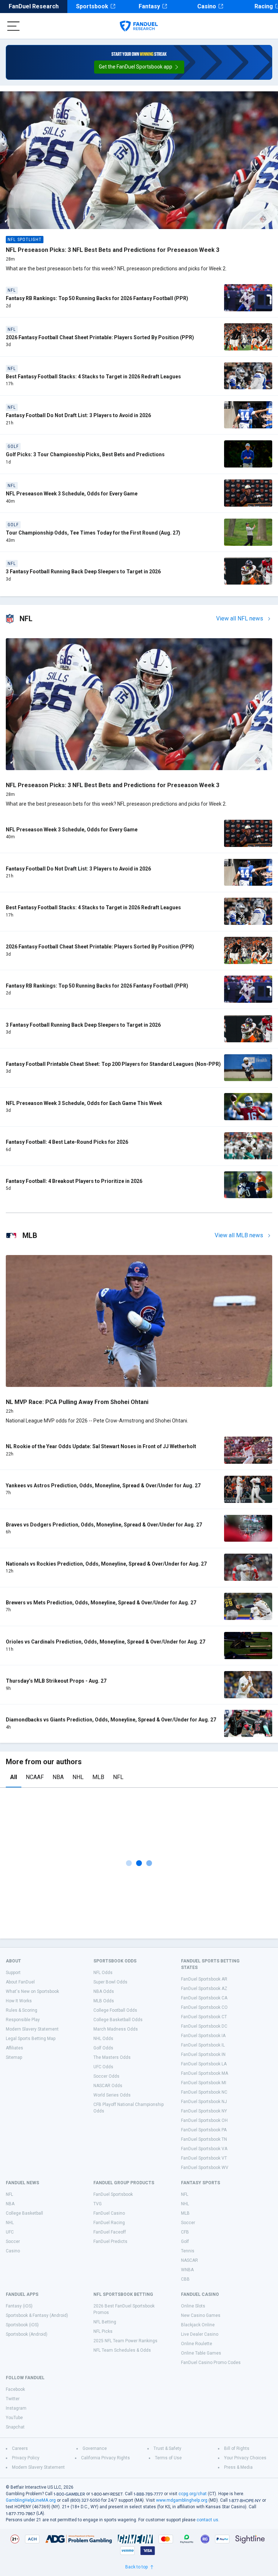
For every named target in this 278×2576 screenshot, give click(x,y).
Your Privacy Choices (245, 2458)
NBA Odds (104, 1991)
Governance (95, 2448)
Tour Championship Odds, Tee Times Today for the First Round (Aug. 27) (93, 533)
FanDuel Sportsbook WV (205, 2168)
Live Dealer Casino (200, 2334)
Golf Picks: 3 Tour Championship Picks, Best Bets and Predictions (85, 454)
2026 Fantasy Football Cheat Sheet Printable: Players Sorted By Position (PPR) (100, 337)
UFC (10, 2232)
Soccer (13, 2241)
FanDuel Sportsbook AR (204, 1979)
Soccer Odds (106, 2076)
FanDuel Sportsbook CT (204, 2017)
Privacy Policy (26, 2458)
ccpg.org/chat (193, 2494)
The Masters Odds (112, 2057)
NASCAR (189, 2260)
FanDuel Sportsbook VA (204, 2149)
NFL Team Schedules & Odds (122, 2350)
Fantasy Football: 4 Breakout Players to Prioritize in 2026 (74, 1181)
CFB (185, 2232)
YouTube (14, 2418)
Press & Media (238, 2467)
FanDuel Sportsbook (113, 2194)
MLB (98, 1777)
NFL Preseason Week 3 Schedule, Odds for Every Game (72, 494)
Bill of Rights (237, 2448)
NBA (58, 1777)
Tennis (188, 2251)
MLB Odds (104, 2001)
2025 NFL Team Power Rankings (125, 2341)
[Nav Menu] (13, 26)
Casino (207, 6)
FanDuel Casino (109, 2213)
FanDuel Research (34, 6)
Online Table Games (201, 2353)
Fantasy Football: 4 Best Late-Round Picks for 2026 (67, 1142)
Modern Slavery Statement (32, 2029)
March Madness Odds (116, 2029)
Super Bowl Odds (110, 1982)
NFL (118, 1777)
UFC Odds (103, 2067)
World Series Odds (112, 2095)
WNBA (187, 2270)
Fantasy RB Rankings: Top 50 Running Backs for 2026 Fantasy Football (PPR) (97, 298)
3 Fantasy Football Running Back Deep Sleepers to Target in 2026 (83, 572)
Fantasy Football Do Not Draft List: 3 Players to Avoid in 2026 (78, 415)
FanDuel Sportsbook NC (204, 2092)
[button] (139, 67)
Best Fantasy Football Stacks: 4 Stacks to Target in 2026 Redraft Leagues (93, 377)
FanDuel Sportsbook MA (205, 2073)
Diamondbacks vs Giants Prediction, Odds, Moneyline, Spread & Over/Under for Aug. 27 (111, 1720)
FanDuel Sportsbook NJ (204, 2102)
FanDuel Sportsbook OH (204, 2120)
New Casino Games (201, 2315)
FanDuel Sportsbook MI (204, 2083)
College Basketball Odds (118, 2020)
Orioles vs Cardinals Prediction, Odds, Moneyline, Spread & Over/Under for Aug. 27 (106, 1642)
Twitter (13, 2399)
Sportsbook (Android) (27, 2334)
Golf (185, 2241)
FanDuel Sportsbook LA (204, 2064)
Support (13, 1973)
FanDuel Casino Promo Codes (211, 2363)
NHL (78, 1777)
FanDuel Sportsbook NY (204, 2111)
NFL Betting (105, 2322)
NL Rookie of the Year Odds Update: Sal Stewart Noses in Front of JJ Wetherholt (101, 1446)
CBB (185, 2279)
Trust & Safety (167, 2448)
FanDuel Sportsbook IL (203, 2045)
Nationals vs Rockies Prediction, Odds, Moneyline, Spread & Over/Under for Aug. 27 (106, 1564)
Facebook (15, 2389)
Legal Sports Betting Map (31, 2039)
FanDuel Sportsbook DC (204, 2026)
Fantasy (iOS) (19, 2306)
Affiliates (14, 2048)
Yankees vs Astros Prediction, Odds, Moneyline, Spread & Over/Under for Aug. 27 (103, 1486)
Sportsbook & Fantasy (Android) (37, 2315)
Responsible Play (23, 2020)
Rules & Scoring (22, 2010)
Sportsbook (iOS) (22, 2325)
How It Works (19, 2001)
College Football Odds (115, 2010)
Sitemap (14, 2057)
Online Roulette (197, 2344)
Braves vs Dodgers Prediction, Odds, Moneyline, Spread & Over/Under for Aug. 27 (104, 1525)
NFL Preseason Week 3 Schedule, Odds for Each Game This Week (84, 1103)
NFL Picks (103, 2331)
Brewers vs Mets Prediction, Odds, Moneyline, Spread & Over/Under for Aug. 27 (101, 1603)
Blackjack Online (198, 2325)
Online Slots (193, 2306)
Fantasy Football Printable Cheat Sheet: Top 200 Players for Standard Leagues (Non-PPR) (113, 1064)
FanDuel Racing (109, 2223)
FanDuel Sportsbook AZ (204, 1989)
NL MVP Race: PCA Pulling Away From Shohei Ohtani (77, 1402)
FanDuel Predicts (110, 2241)
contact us (207, 2520)
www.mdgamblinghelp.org (182, 2500)
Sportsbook (92, 6)
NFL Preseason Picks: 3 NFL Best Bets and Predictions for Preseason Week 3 (113, 250)
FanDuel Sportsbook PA (204, 2130)
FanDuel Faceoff (110, 2232)
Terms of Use (168, 2458)
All (14, 1777)
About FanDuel (20, 1982)
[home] (139, 26)
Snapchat (15, 2427)
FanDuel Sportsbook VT (204, 2158)
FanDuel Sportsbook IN (203, 2054)
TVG (98, 2204)
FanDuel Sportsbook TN (204, 2139)
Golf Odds (103, 2048)
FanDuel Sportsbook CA (204, 1998)
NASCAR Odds (108, 2086)
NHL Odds (103, 2039)
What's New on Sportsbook (32, 1991)
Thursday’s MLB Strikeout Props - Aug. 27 (56, 1681)
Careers (20, 2448)
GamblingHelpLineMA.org (31, 2500)
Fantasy (149, 6)
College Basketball (24, 2213)
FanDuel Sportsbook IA (203, 2036)
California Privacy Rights (106, 2458)
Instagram (16, 2408)
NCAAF (35, 1777)
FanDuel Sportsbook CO (204, 2007)
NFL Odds (103, 1973)
